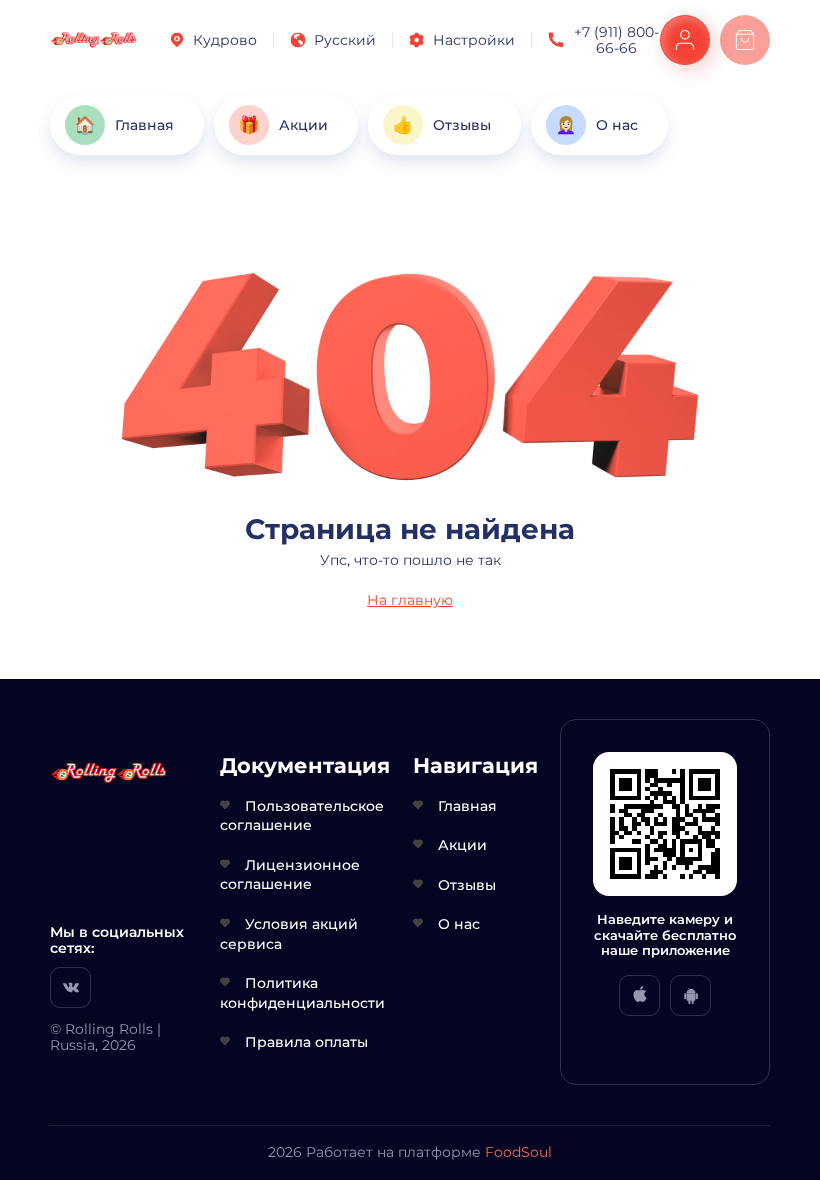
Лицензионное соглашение (290, 875)
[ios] (639, 995)
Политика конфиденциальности (302, 993)
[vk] (70, 987)
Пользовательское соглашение (302, 816)
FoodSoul (518, 1152)
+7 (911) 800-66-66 (616, 40)
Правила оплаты (306, 1042)
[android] (690, 995)
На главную (410, 600)
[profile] (685, 40)
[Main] (93, 40)
